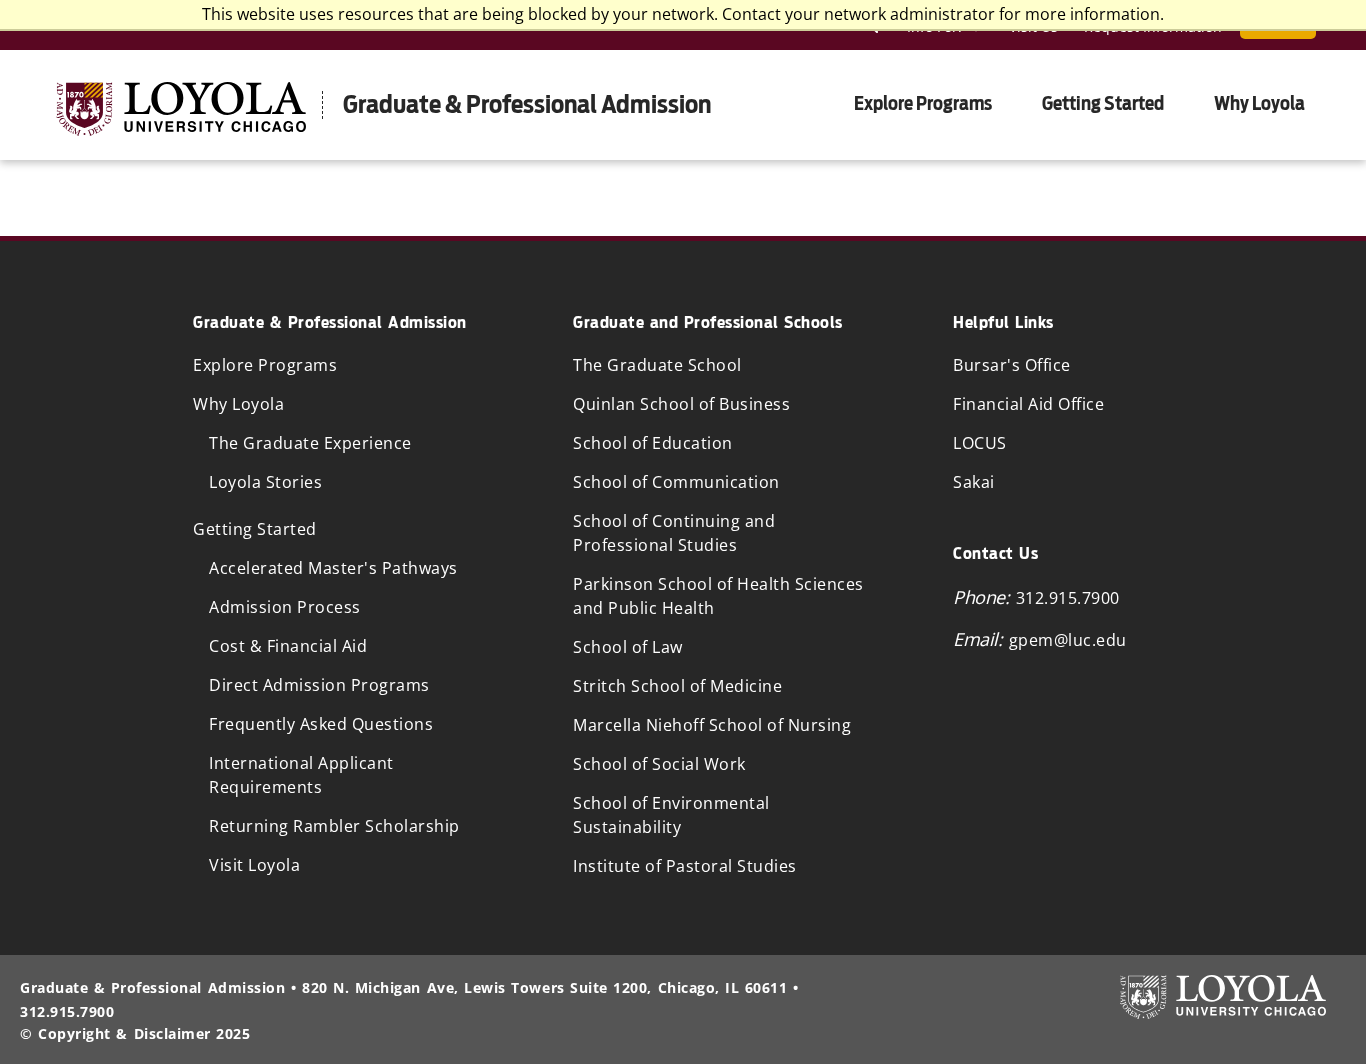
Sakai (974, 482)
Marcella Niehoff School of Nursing (712, 725)
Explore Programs (923, 103)
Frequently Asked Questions (321, 724)
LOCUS (980, 443)
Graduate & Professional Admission (527, 104)
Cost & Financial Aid (288, 646)
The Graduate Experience (310, 443)
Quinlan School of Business (681, 404)
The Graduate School (657, 365)
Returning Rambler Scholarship (334, 826)
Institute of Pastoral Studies (685, 866)
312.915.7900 (1068, 598)
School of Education (653, 443)
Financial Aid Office (1028, 404)
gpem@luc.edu (1068, 640)
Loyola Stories (265, 482)
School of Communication (676, 482)
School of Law (628, 647)
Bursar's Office (1012, 365)
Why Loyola (1259, 103)
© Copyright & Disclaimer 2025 (135, 1033)
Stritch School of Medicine (677, 686)
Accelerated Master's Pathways (333, 568)
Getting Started (1103, 103)
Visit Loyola (254, 865)
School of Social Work (659, 764)
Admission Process (285, 607)
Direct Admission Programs (319, 685)
